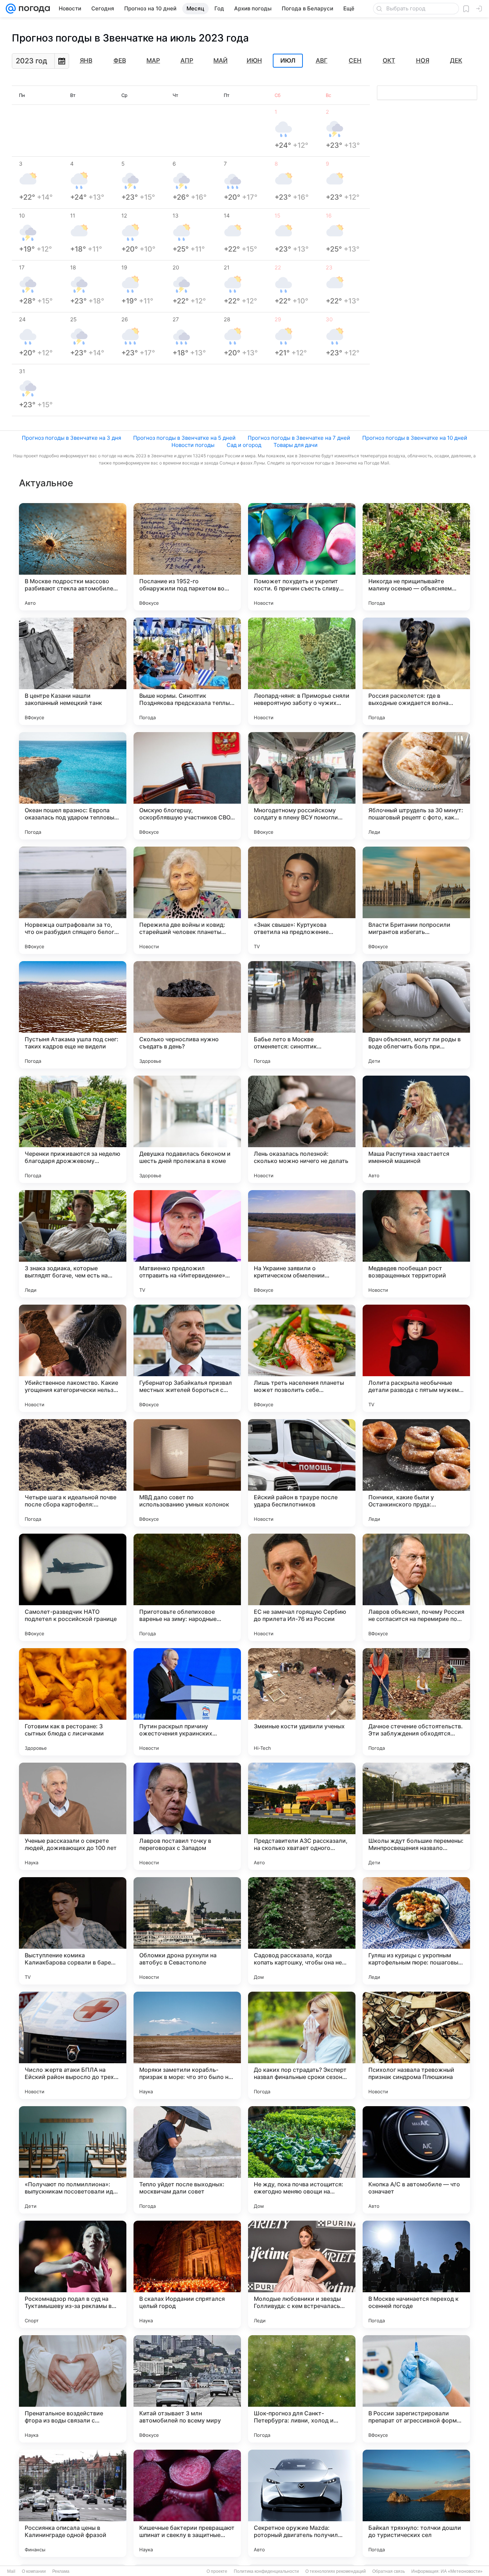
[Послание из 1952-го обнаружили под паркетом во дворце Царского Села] (187, 557)
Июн (254, 60)
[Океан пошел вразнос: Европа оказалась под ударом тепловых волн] (73, 786)
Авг (322, 60)
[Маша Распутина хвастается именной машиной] (416, 1129)
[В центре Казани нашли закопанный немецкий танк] (73, 671)
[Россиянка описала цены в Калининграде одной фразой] (73, 2503)
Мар (153, 60)
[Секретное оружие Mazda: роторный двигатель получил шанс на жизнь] (302, 2503)
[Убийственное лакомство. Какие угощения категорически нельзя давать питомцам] (73, 1358)
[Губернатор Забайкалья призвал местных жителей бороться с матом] (187, 1358)
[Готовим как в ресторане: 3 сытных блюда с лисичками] (73, 1702)
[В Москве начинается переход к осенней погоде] (416, 2274)
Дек (456, 60)
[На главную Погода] (33, 9)
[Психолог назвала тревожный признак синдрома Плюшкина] (416, 2045)
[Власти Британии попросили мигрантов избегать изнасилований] (416, 900)
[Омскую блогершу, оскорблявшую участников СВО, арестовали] (187, 786)
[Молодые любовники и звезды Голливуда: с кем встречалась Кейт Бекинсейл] (302, 2274)
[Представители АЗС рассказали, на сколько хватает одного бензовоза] (302, 1816)
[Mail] (11, 9)
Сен (355, 60)
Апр (187, 60)
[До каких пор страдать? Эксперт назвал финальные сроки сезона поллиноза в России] (302, 2045)
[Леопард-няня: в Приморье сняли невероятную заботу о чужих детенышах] (302, 671)
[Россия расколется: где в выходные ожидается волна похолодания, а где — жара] (416, 671)
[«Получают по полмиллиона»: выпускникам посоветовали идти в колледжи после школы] (73, 2160)
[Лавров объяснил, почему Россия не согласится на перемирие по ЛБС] (416, 1587)
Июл (288, 61)
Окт (389, 60)
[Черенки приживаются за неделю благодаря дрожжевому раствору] (73, 1129)
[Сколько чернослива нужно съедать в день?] (187, 1015)
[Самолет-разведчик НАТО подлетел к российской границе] (73, 1587)
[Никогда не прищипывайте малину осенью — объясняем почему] (416, 557)
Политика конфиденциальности (266, 2571)
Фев (120, 60)
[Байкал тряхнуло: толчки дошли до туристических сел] (416, 2503)
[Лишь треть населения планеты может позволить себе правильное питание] (302, 1358)
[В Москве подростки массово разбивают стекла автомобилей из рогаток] (73, 557)
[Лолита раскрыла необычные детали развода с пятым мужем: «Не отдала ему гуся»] (416, 1358)
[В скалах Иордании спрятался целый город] (187, 2274)
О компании (34, 2571)
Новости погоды (193, 445)
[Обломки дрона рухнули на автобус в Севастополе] (187, 1931)
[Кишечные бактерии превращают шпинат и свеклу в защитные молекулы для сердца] (187, 2503)
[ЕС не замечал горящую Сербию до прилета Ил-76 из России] (302, 1587)
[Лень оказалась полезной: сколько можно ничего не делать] (302, 1129)
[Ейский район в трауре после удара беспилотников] (302, 1473)
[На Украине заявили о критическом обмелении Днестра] (302, 1244)
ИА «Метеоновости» (462, 2571)
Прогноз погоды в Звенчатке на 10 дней (415, 438)
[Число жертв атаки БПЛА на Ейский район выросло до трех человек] (73, 2045)
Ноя (423, 60)
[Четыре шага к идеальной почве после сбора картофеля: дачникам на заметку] (73, 1473)
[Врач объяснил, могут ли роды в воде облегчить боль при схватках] (416, 1015)
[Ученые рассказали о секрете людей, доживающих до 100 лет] (73, 1816)
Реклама (61, 2571)
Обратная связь (389, 2571)
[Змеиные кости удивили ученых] (302, 1702)
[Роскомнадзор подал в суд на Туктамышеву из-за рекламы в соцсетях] (73, 2274)
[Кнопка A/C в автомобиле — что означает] (416, 2160)
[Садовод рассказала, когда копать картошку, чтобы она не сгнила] (302, 1931)
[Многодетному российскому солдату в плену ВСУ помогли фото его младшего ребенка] (302, 786)
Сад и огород (244, 445)
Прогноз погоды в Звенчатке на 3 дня (71, 438)
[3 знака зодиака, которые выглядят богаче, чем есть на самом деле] (73, 1244)
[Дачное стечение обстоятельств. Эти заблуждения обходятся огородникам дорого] (416, 1702)
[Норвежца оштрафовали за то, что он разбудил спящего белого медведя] (73, 900)
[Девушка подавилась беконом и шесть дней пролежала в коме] (187, 1129)
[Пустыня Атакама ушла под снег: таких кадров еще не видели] (73, 1015)
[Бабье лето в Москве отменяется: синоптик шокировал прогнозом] (302, 1015)
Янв (86, 60)
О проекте (217, 2571)
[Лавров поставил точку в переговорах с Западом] (187, 1816)
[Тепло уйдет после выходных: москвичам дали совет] (187, 2160)
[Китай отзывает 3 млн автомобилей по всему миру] (187, 2389)
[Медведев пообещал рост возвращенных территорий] (416, 1244)
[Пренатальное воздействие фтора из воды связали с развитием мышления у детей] (73, 2389)
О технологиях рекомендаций (336, 2571)
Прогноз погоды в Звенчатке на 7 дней (299, 438)
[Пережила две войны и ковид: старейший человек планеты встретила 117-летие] (187, 900)
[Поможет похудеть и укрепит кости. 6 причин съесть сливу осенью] (302, 557)
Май (221, 60)
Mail (11, 2571)
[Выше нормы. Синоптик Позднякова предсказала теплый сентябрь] (187, 671)
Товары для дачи (296, 445)
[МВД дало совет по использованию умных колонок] (187, 1473)
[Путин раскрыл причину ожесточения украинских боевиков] (187, 1702)
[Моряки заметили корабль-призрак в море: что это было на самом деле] (187, 2045)
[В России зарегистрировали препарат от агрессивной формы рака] (416, 2389)
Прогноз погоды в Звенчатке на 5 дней (184, 438)
